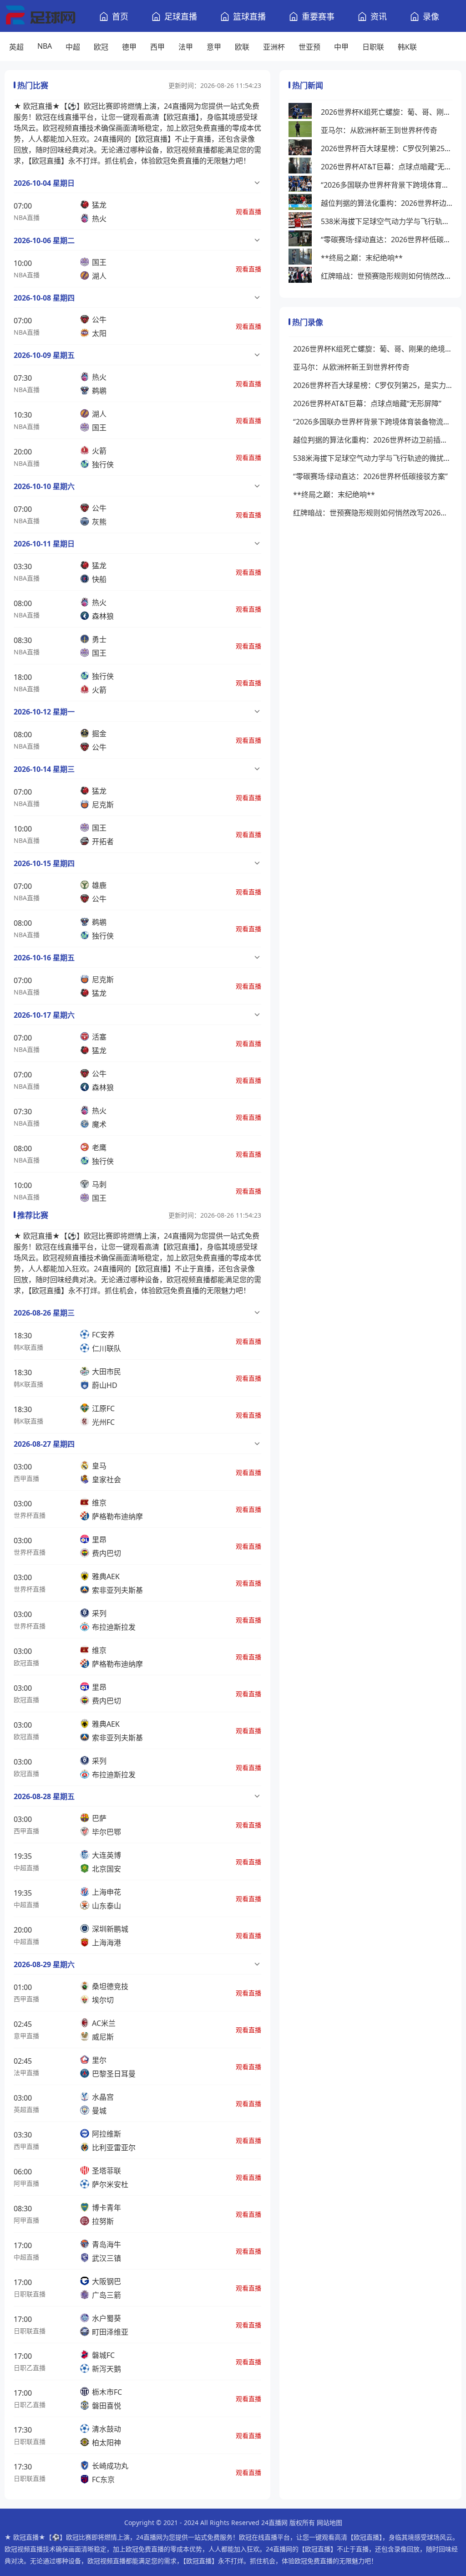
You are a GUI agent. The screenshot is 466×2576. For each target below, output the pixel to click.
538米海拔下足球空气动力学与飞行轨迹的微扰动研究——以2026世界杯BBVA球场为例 (387, 221)
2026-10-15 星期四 (44, 863)
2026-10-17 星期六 (44, 1015)
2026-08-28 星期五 (44, 1796)
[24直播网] (40, 16)
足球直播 (181, 16)
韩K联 (407, 47)
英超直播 (26, 2109)
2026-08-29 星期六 (44, 1964)
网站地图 (329, 2522)
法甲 (186, 47)
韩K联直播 (28, 1347)
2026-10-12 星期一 (44, 712)
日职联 (373, 47)
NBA (45, 46)
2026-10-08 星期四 (44, 298)
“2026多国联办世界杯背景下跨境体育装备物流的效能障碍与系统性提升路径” (387, 185)
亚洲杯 (274, 47)
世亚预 (309, 47)
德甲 (129, 47)
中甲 (341, 47)
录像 (431, 16)
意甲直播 (26, 2036)
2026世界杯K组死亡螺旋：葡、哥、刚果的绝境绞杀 (387, 112)
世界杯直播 (30, 1515)
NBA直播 (27, 217)
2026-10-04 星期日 (44, 183)
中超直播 (26, 1868)
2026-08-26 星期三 (44, 1313)
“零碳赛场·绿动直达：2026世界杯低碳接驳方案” (387, 240)
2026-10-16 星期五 (44, 958)
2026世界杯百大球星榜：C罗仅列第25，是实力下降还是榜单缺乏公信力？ (387, 148)
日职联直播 (30, 2294)
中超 (73, 47)
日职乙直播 (30, 2368)
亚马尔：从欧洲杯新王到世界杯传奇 (379, 130)
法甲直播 (26, 2073)
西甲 (157, 47)
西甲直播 (26, 1478)
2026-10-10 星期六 (44, 486)
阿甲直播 (26, 2183)
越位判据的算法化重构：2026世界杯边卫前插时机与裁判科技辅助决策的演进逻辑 (387, 203)
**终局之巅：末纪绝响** (362, 258)
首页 (120, 16)
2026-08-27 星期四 (44, 1444)
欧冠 (101, 47)
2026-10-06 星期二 (44, 240)
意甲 (214, 47)
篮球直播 (249, 16)
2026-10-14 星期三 (44, 769)
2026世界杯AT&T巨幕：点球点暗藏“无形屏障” (387, 167)
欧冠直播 (26, 1663)
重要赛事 (318, 16)
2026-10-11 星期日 (44, 544)
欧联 (242, 47)
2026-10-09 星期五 (44, 355)
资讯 (379, 16)
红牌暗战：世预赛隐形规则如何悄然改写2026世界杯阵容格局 (387, 276)
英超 (16, 47)
